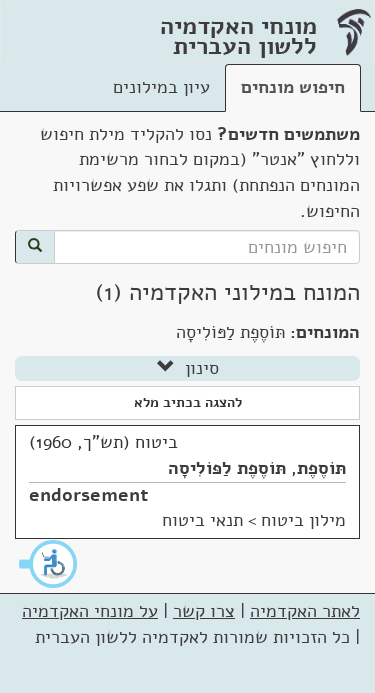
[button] (49, 564)
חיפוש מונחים (293, 87)
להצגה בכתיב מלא (188, 402)
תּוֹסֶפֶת (321, 468)
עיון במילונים (161, 87)
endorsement (88, 495)
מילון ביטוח (303, 520)
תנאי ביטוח (202, 520)
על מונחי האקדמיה (90, 611)
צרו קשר (204, 611)
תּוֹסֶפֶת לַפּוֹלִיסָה (227, 468)
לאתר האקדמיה (305, 611)
